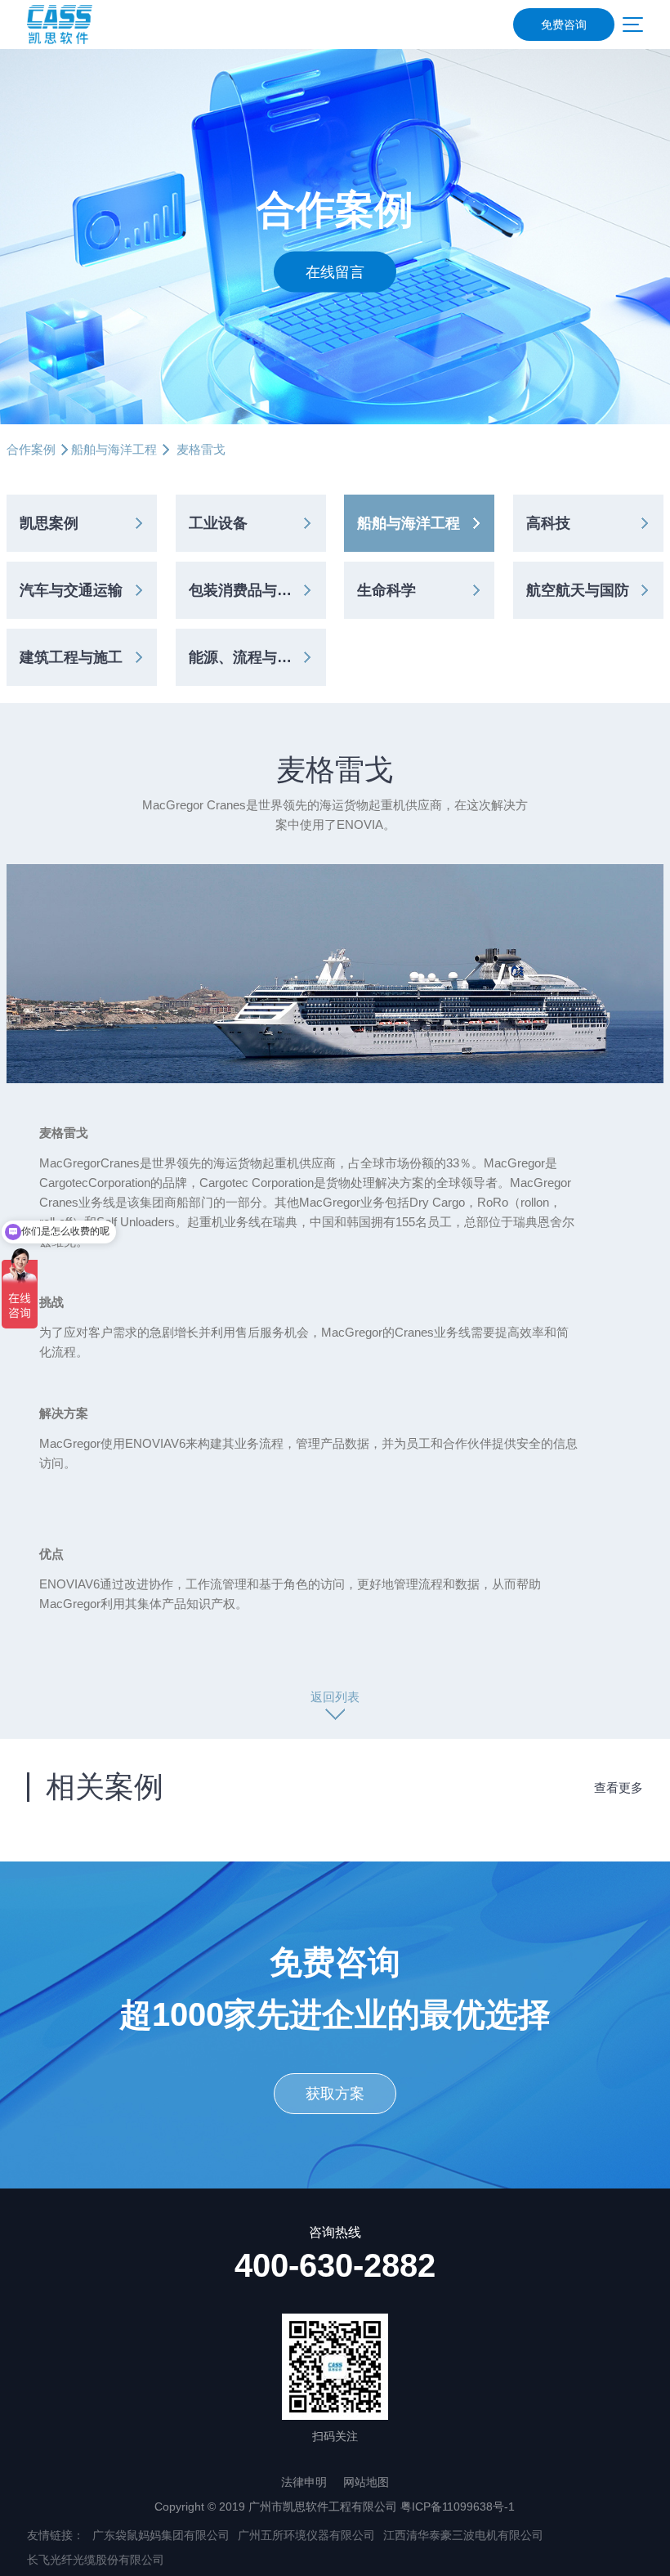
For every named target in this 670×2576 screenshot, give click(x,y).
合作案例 (31, 449)
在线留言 (335, 271)
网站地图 (366, 2482)
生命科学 (386, 590)
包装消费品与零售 (248, 590)
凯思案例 (49, 523)
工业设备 (218, 523)
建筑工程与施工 (71, 657)
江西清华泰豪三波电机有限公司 (463, 2535)
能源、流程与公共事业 (257, 657)
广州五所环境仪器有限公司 (306, 2535)
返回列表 (335, 1697)
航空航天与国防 (578, 590)
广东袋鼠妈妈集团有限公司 (161, 2535)
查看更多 (619, 1788)
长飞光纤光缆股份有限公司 (96, 2560)
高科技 (548, 523)
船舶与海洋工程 (114, 449)
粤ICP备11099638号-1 (458, 2507)
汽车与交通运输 (71, 590)
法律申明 (304, 2482)
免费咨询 (564, 25)
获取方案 (335, 2094)
